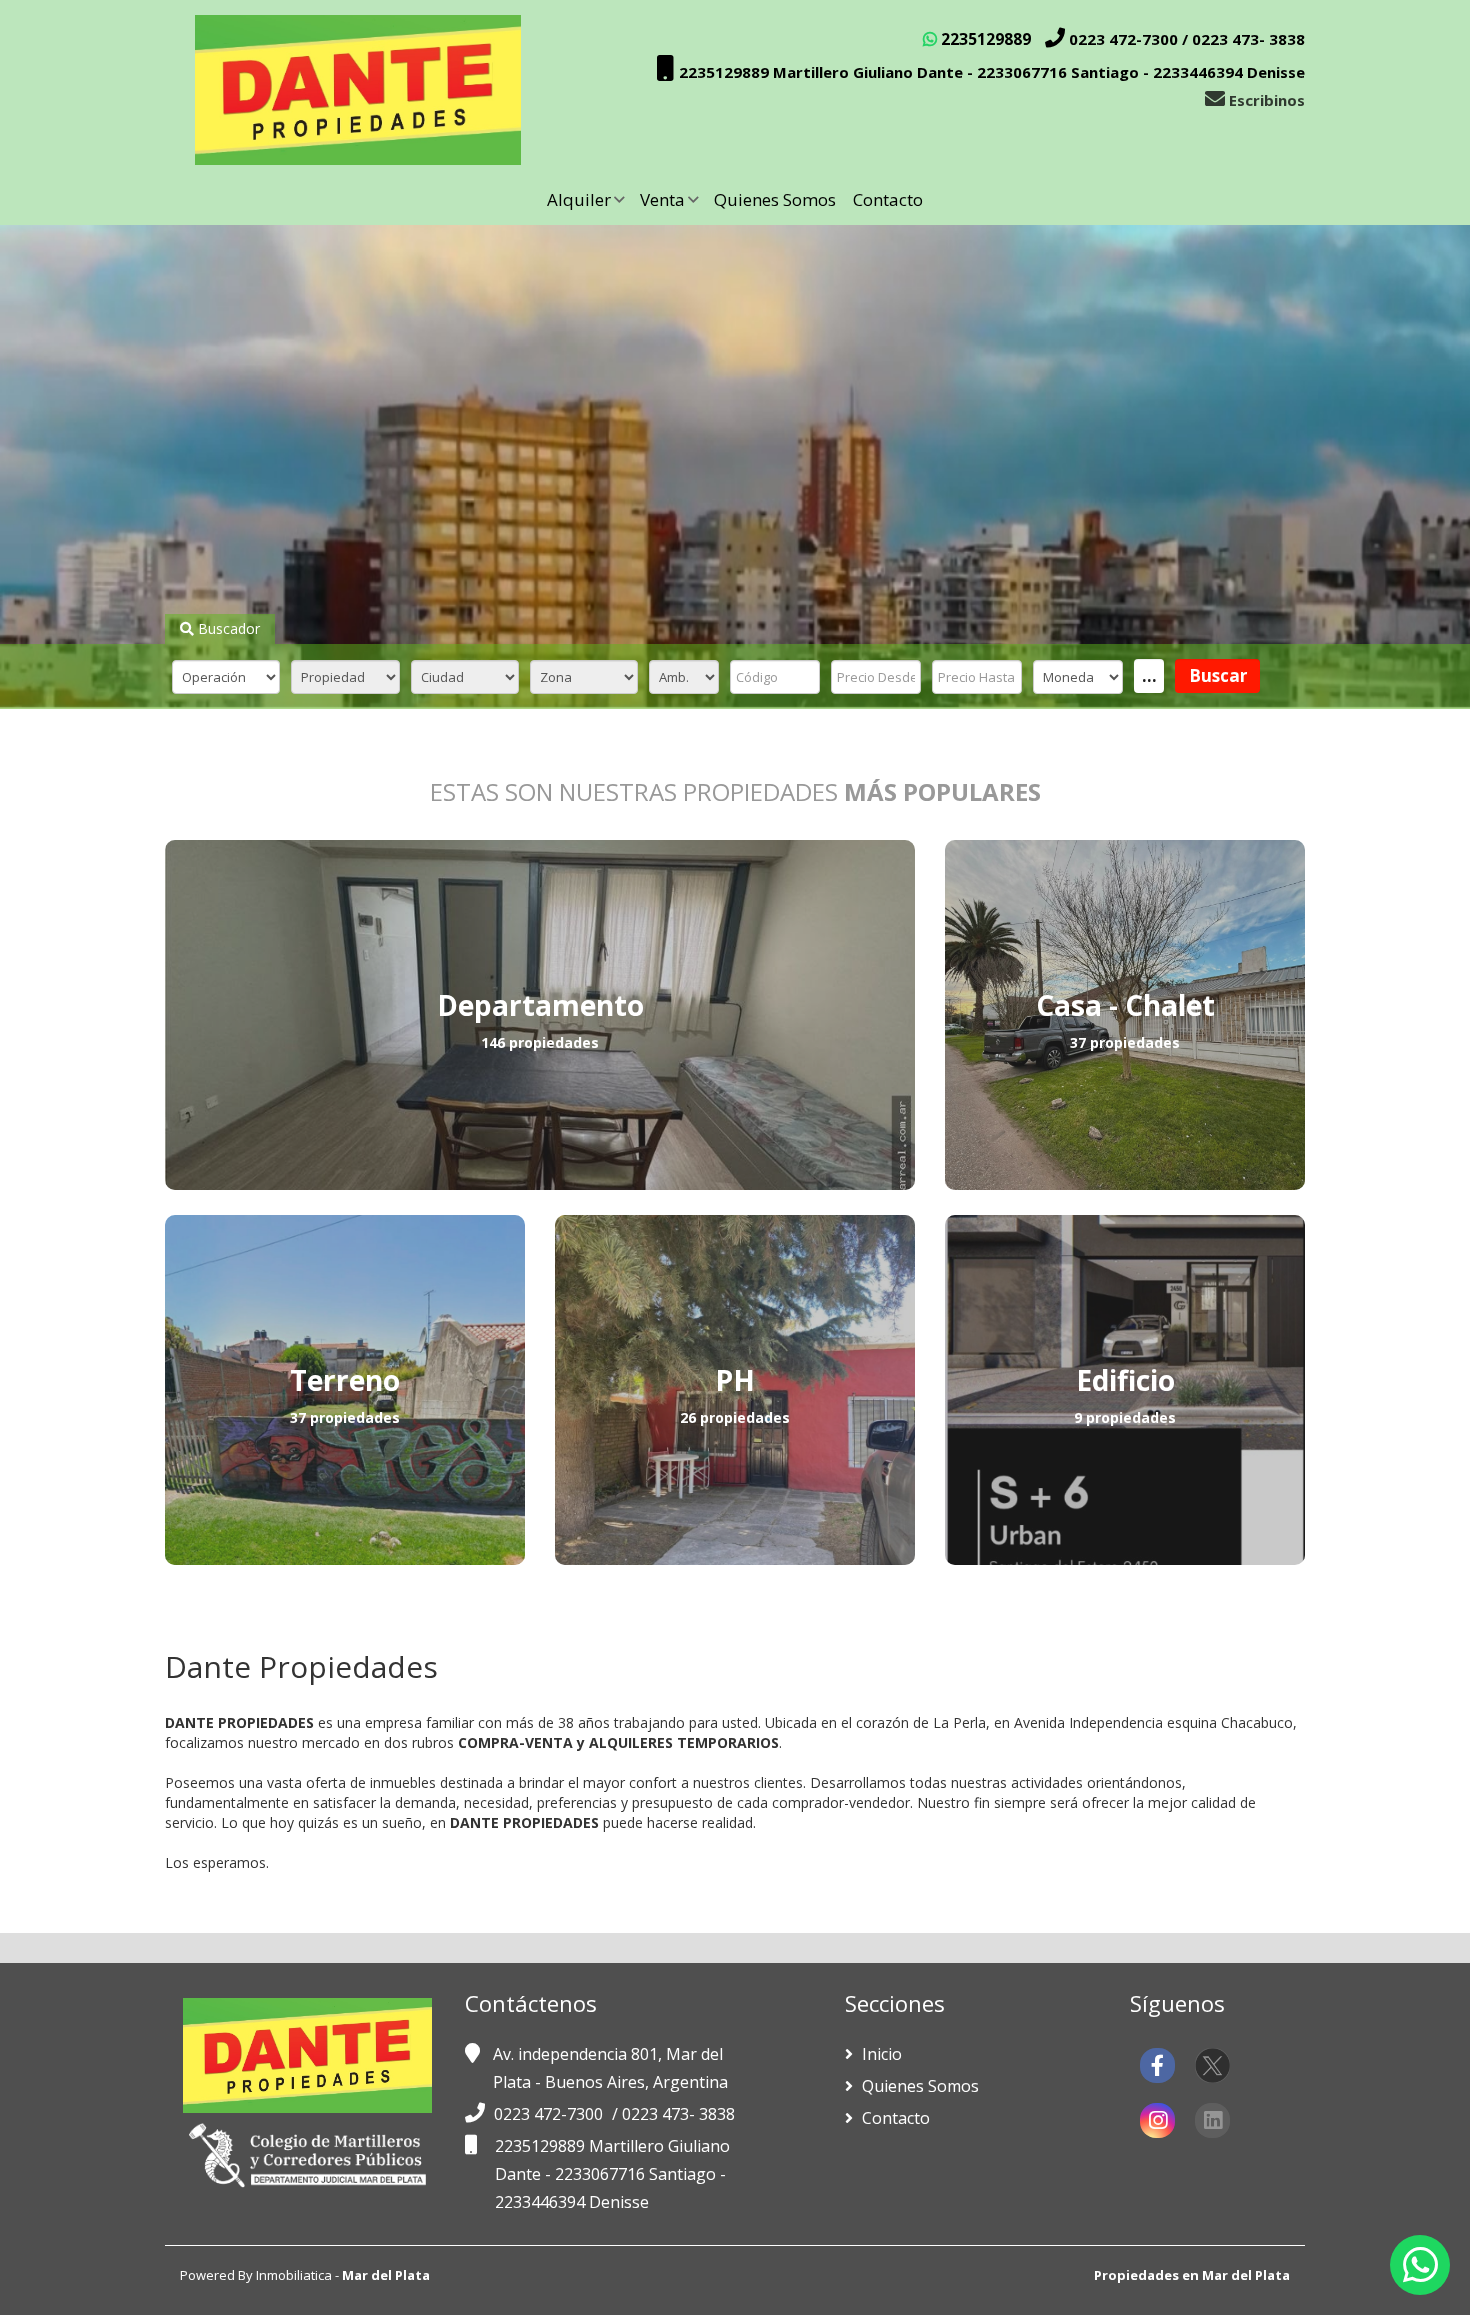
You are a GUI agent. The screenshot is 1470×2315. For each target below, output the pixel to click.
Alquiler (579, 199)
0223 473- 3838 (678, 2114)
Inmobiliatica (294, 2275)
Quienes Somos (775, 199)
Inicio (880, 2054)
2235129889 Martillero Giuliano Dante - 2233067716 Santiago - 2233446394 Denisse (990, 72)
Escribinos (1265, 100)
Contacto (888, 199)
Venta (662, 199)
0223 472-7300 (550, 2114)
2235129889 (984, 39)
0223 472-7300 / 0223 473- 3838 (1185, 39)
